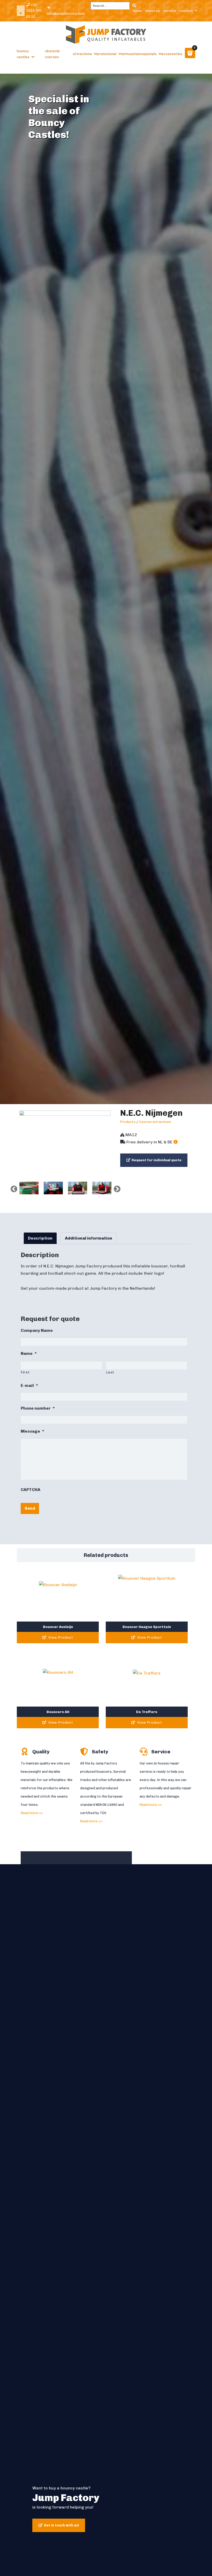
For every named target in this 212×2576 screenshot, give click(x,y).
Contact (186, 10)
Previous (13, 1188)
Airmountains (132, 54)
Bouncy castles (23, 54)
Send (30, 1508)
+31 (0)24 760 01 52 (34, 11)
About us (153, 10)
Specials (150, 54)
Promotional (107, 54)
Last (110, 1372)
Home (137, 10)
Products (128, 1122)
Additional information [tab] (89, 1238)
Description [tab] (40, 1238)
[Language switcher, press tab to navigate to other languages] (21, 11)
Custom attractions (155, 1122)
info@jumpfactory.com (66, 14)
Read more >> (32, 1813)
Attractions (82, 54)
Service (170, 10)
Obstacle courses (52, 54)
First (25, 1372)
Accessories (172, 54)
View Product (60, 1637)
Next (116, 1188)
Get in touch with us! (61, 2525)
